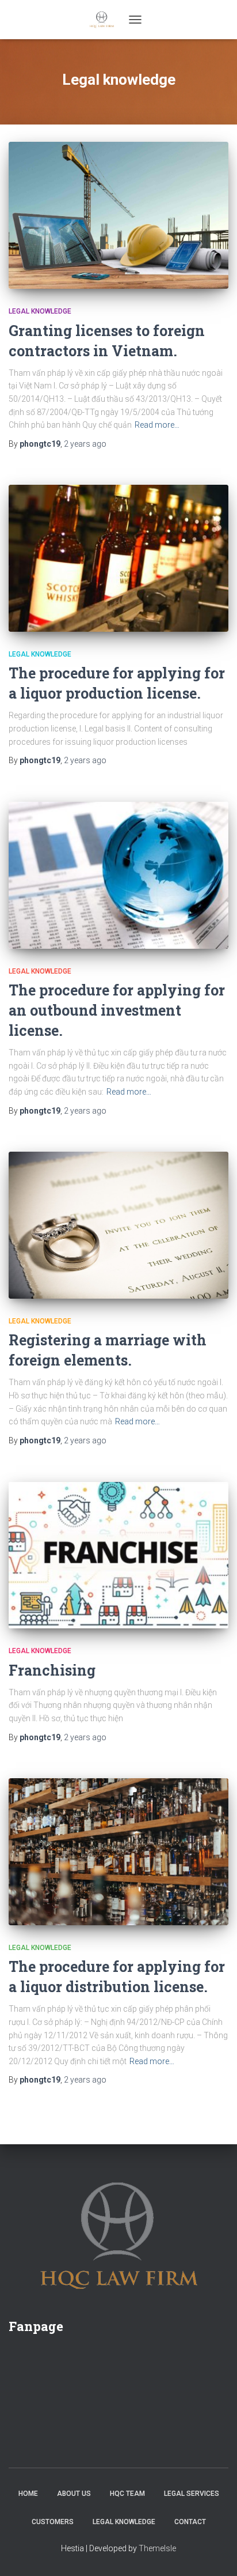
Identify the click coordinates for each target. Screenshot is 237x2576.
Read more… (157, 425)
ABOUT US (74, 2494)
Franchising (52, 1670)
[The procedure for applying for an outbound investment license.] (118, 875)
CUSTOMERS (53, 2522)
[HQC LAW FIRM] (106, 20)
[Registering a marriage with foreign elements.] (118, 1225)
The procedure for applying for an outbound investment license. (117, 1010)
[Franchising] (118, 1555)
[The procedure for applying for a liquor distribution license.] (118, 1852)
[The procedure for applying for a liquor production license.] (118, 558)
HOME (28, 2494)
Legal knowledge (40, 311)
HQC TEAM (127, 2494)
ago (85, 444)
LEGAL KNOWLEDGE (124, 2522)
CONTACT (190, 2522)
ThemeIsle (157, 2548)
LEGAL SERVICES (192, 2494)
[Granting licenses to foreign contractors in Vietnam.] (118, 215)
